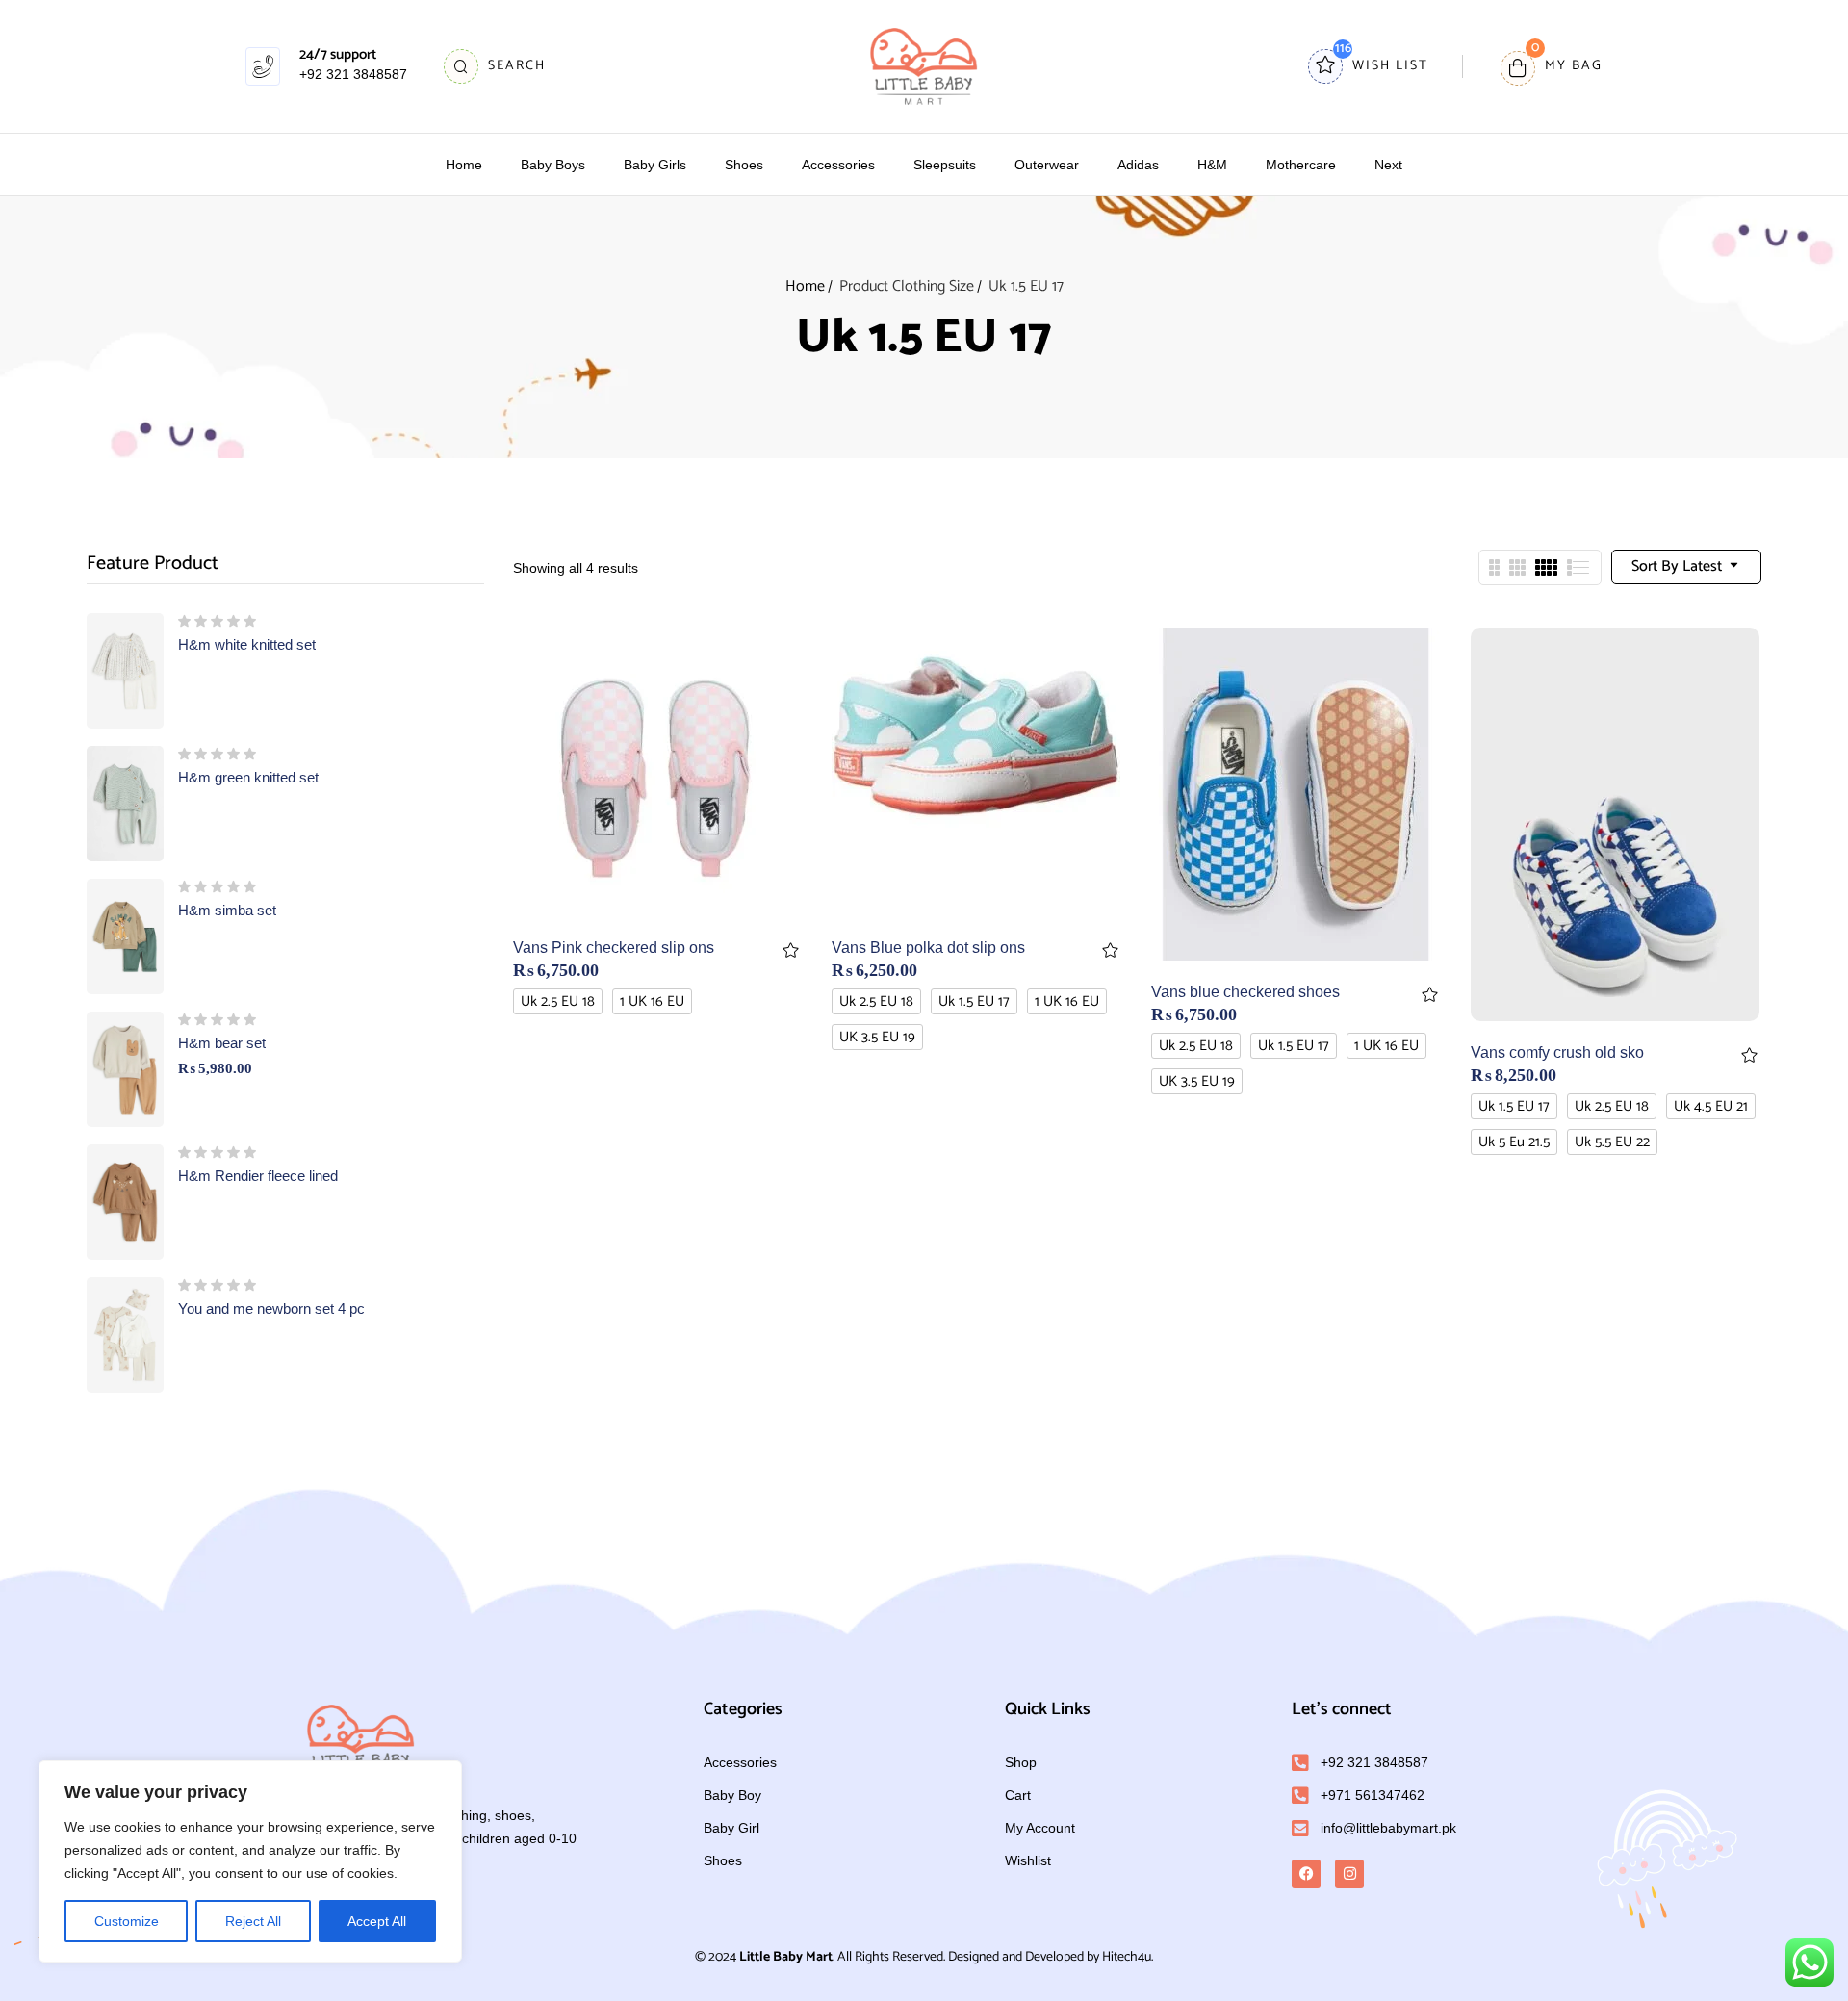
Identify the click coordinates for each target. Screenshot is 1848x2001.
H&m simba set (227, 910)
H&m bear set (222, 1043)
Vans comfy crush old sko (1557, 1052)
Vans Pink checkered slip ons (614, 948)
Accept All (377, 1921)
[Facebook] (1306, 1874)
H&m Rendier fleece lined (258, 1176)
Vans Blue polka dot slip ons (928, 948)
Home (805, 286)
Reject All (253, 1921)
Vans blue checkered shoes (1245, 992)
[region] (250, 1861)
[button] (1552, 67)
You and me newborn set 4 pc (271, 1308)
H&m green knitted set (248, 777)
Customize (127, 1921)
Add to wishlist (791, 950)
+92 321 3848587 (353, 74)
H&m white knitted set (247, 644)
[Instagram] (1349, 1874)
